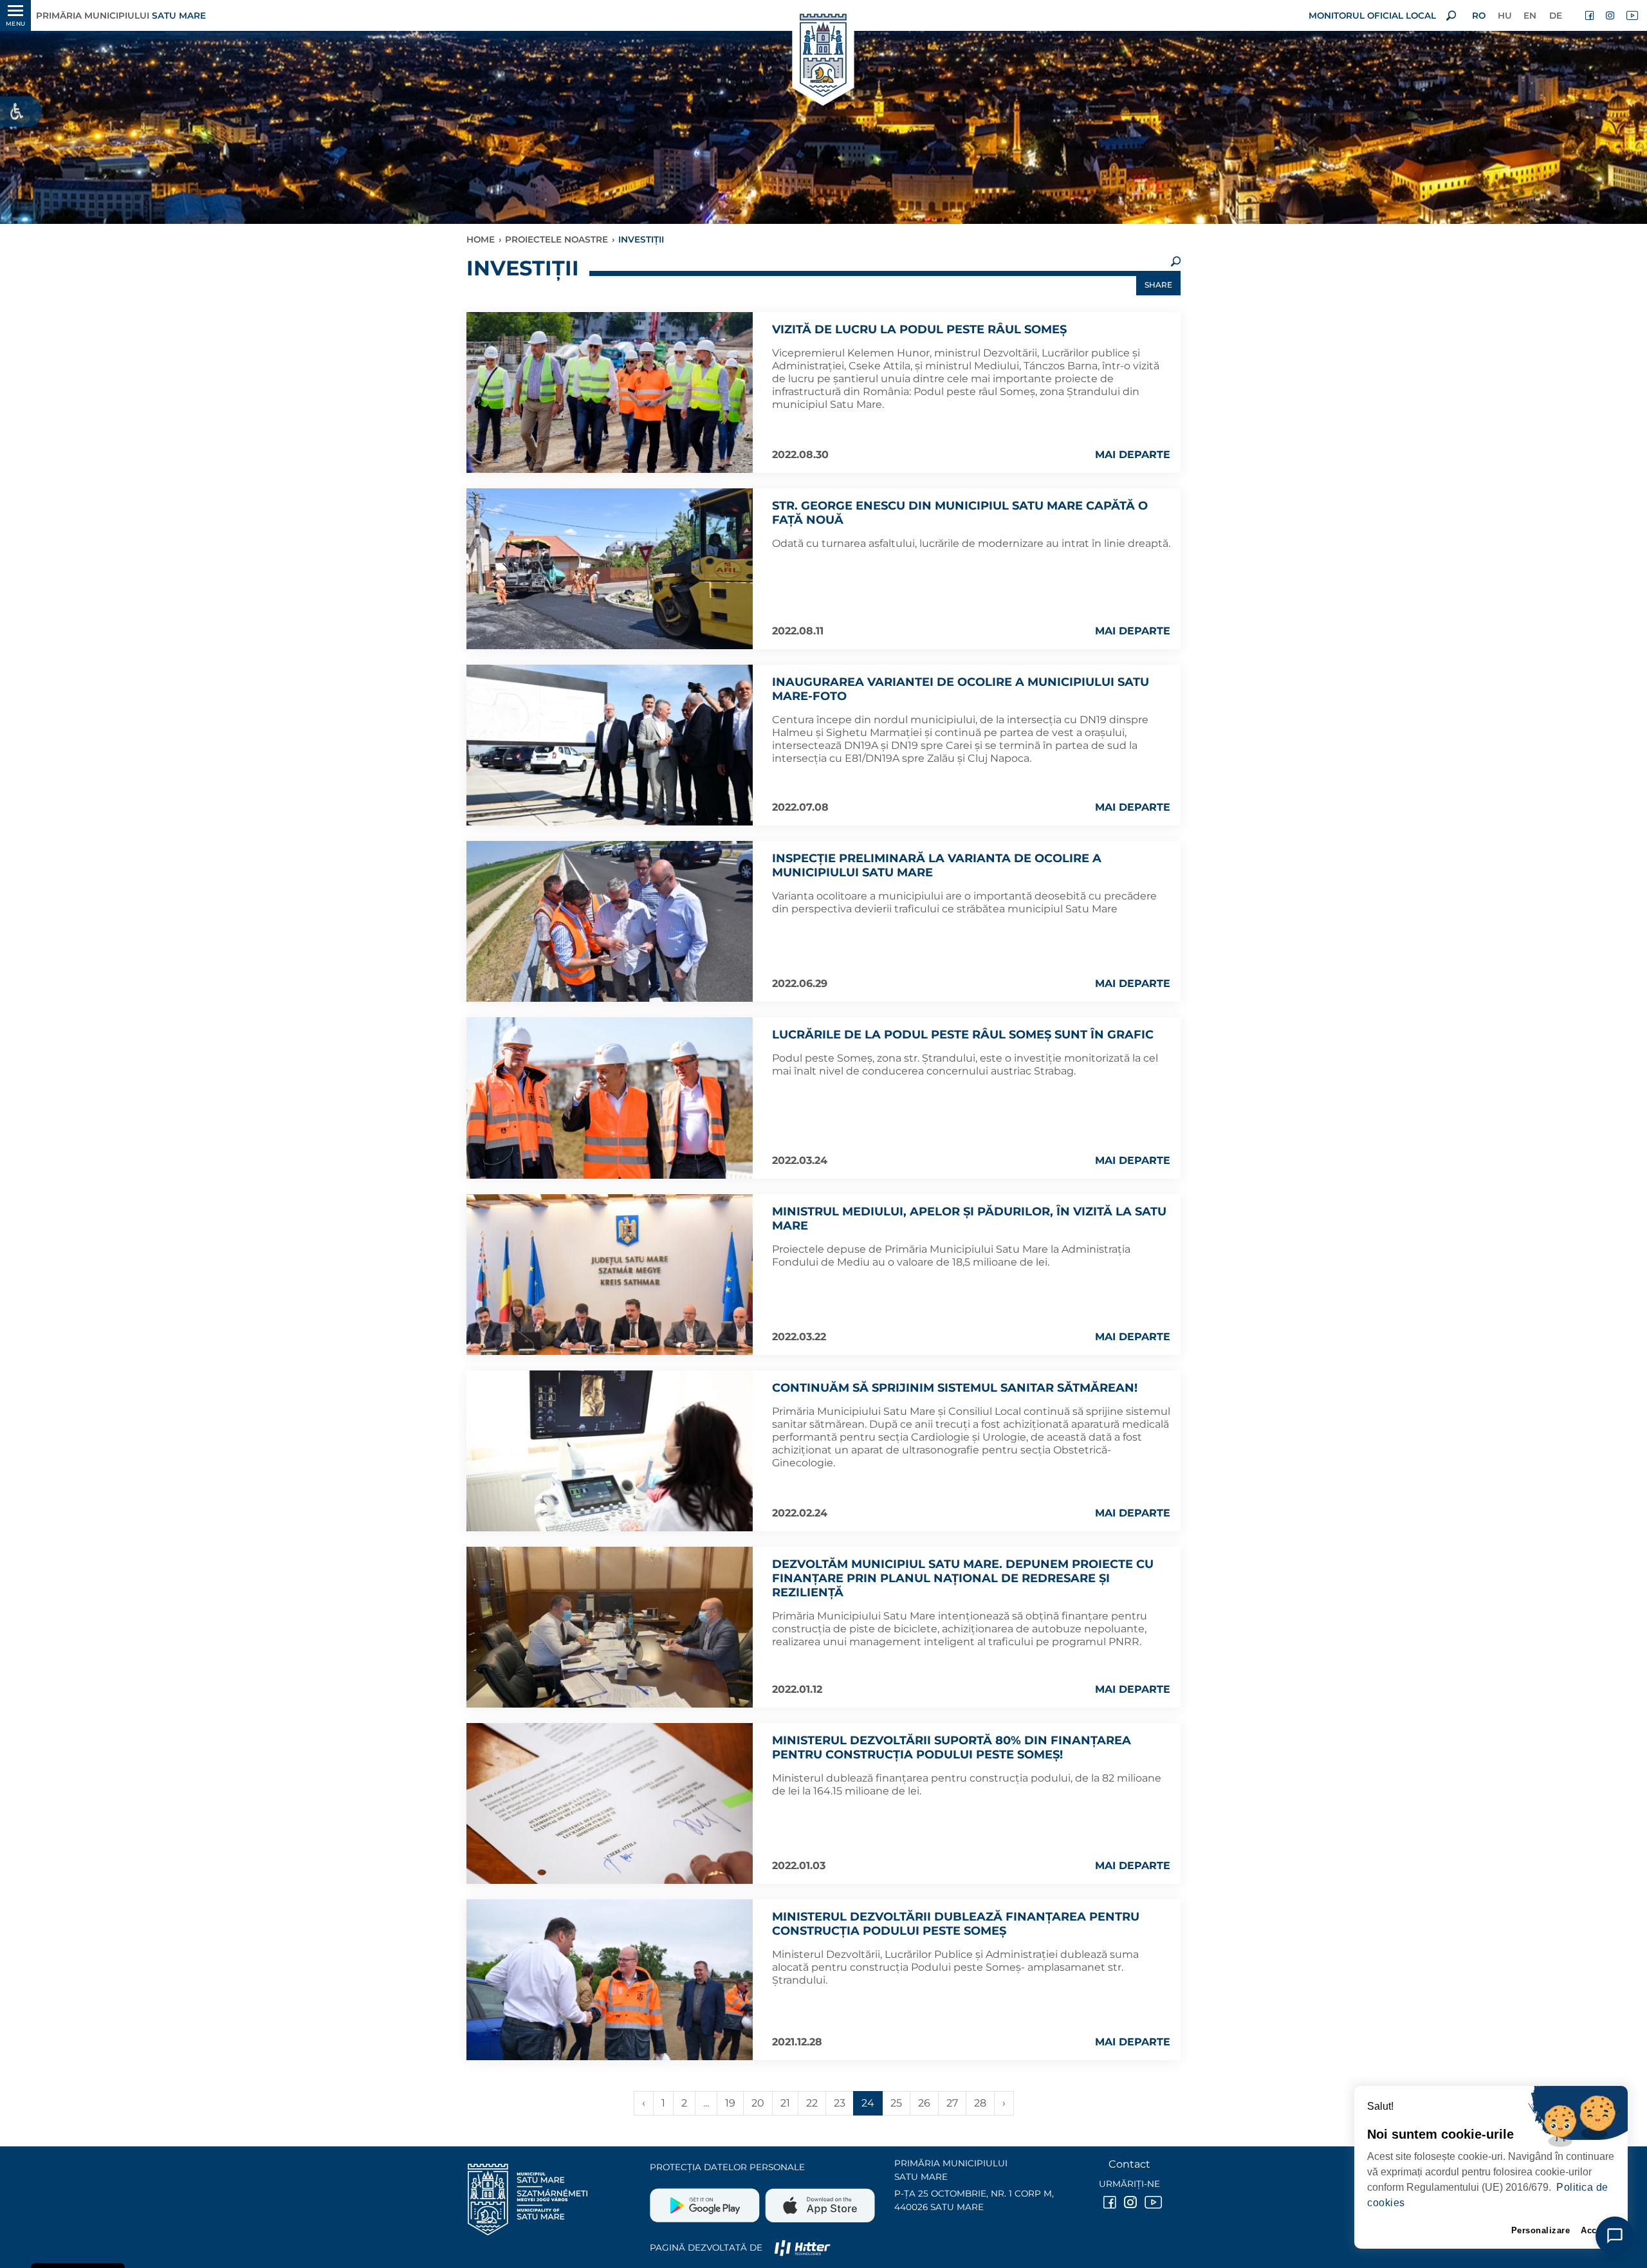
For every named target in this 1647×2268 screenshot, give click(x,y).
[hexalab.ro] (802, 2247)
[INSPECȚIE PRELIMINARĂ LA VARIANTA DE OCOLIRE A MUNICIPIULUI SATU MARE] (610, 921)
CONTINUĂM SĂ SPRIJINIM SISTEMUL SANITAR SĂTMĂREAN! (955, 1388)
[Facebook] (1590, 15)
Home (481, 239)
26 (924, 2103)
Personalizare (1541, 2230)
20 (758, 2103)
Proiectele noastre (557, 239)
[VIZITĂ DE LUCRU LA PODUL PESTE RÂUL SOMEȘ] (610, 392)
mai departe (1133, 455)
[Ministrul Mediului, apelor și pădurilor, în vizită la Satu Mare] (610, 1275)
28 (980, 2103)
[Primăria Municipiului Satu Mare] (823, 56)
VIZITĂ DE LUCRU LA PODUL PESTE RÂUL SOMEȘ (919, 329)
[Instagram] (1611, 15)
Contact (1129, 2164)
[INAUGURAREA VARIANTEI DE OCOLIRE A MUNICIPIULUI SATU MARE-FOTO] (610, 745)
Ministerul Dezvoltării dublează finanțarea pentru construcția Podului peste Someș (956, 1924)
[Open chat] (1615, 2236)
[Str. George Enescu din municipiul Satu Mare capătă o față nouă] (610, 569)
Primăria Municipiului (121, 15)
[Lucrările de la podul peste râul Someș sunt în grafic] (610, 1098)
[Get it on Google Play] (706, 2200)
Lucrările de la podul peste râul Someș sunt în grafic (963, 1035)
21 (785, 2103)
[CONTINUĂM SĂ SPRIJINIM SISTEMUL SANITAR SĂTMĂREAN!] (610, 1451)
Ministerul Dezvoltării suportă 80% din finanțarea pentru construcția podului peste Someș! (952, 1747)
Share (1158, 285)
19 (730, 2103)
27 (952, 2103)
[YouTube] (1632, 15)
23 (840, 2103)
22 (812, 2103)
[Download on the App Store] (819, 2200)
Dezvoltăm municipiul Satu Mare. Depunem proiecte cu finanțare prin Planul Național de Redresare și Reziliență (963, 1578)
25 (896, 2103)
